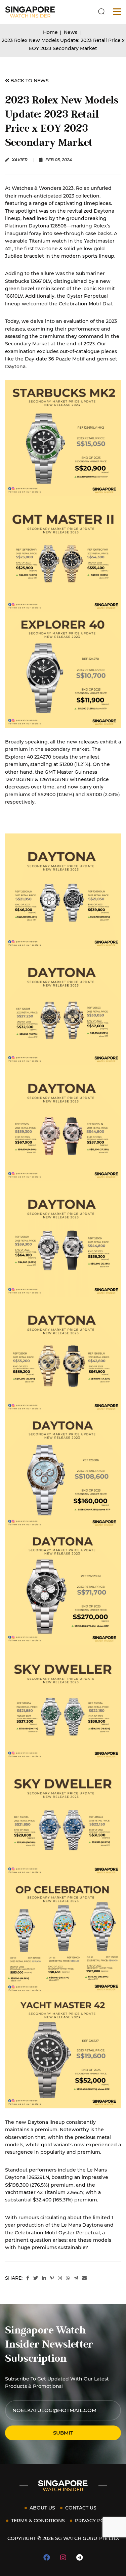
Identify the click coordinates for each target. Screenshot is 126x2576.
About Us (42, 2508)
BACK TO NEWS (29, 81)
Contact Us (81, 2508)
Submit (63, 2433)
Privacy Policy (95, 2521)
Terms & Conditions (38, 2521)
